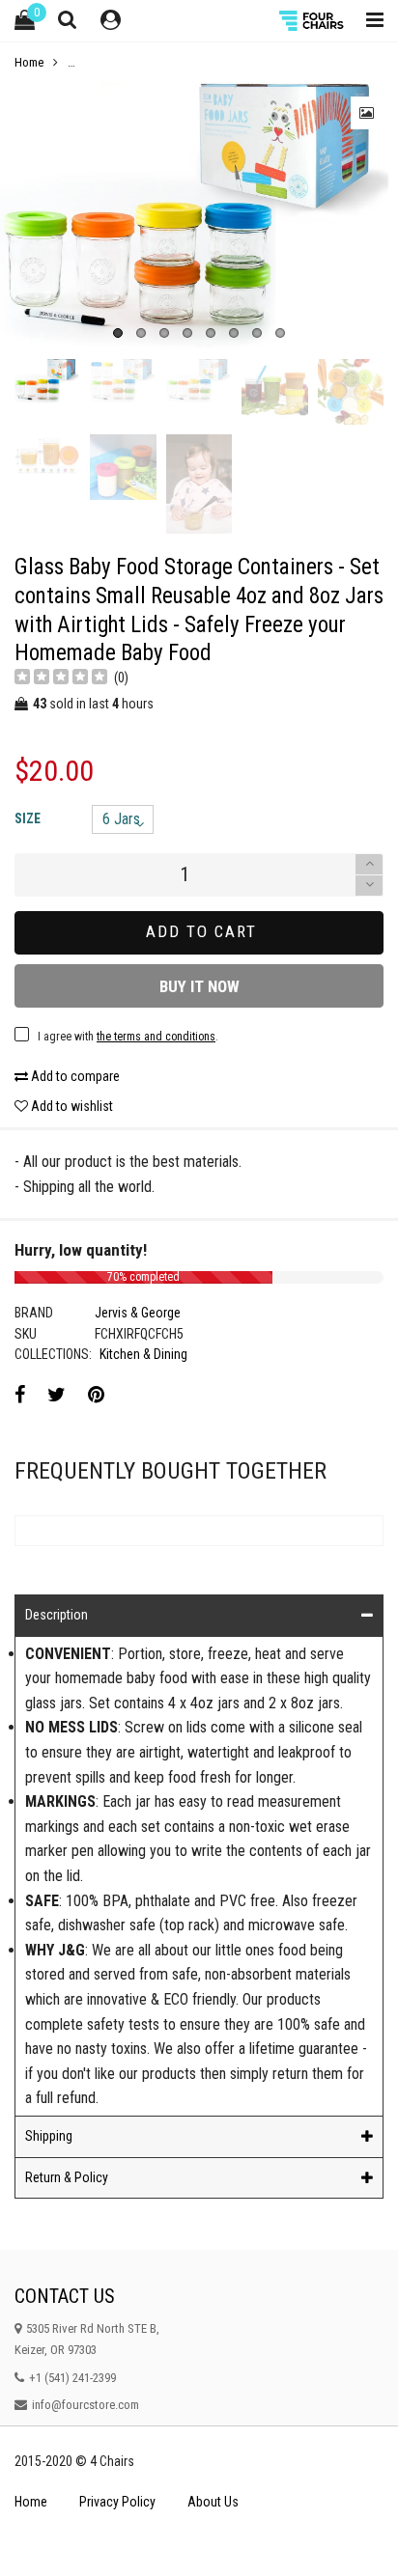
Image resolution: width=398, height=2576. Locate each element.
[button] (369, 886)
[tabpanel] (199, 215)
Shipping (49, 2136)
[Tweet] (57, 1395)
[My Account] (111, 21)
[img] (61, 679)
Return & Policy (67, 2177)
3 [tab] (164, 333)
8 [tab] (280, 333)
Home (31, 2502)
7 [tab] (257, 333)
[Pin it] (96, 1395)
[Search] (68, 19)
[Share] (20, 1395)
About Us (213, 2502)
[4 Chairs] (313, 21)
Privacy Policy (117, 2502)
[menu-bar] (370, 21)
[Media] (367, 113)
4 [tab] (187, 333)
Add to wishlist (71, 1106)
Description (57, 1615)
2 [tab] (141, 333)
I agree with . (128, 1037)
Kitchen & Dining (143, 1354)
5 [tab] (211, 333)
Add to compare (74, 1076)
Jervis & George (138, 1313)
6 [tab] (234, 333)
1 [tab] (118, 333)
